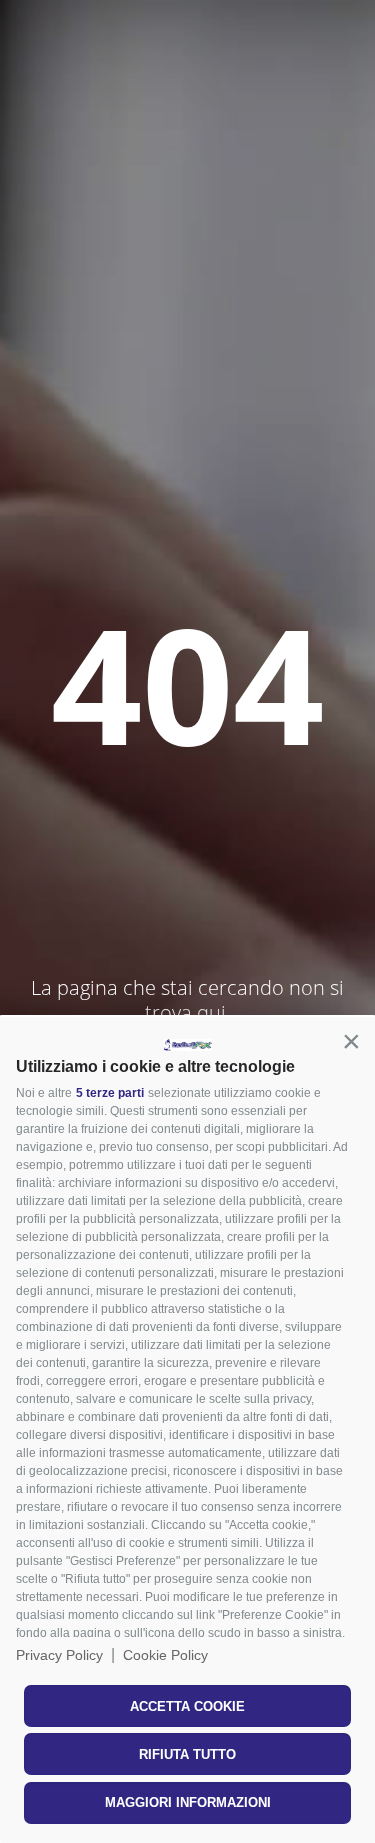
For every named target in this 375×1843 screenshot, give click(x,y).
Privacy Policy (59, 1655)
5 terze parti (110, 1093)
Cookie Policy (165, 1655)
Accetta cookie (187, 1706)
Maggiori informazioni (188, 1802)
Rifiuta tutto (187, 1754)
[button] (351, 1041)
